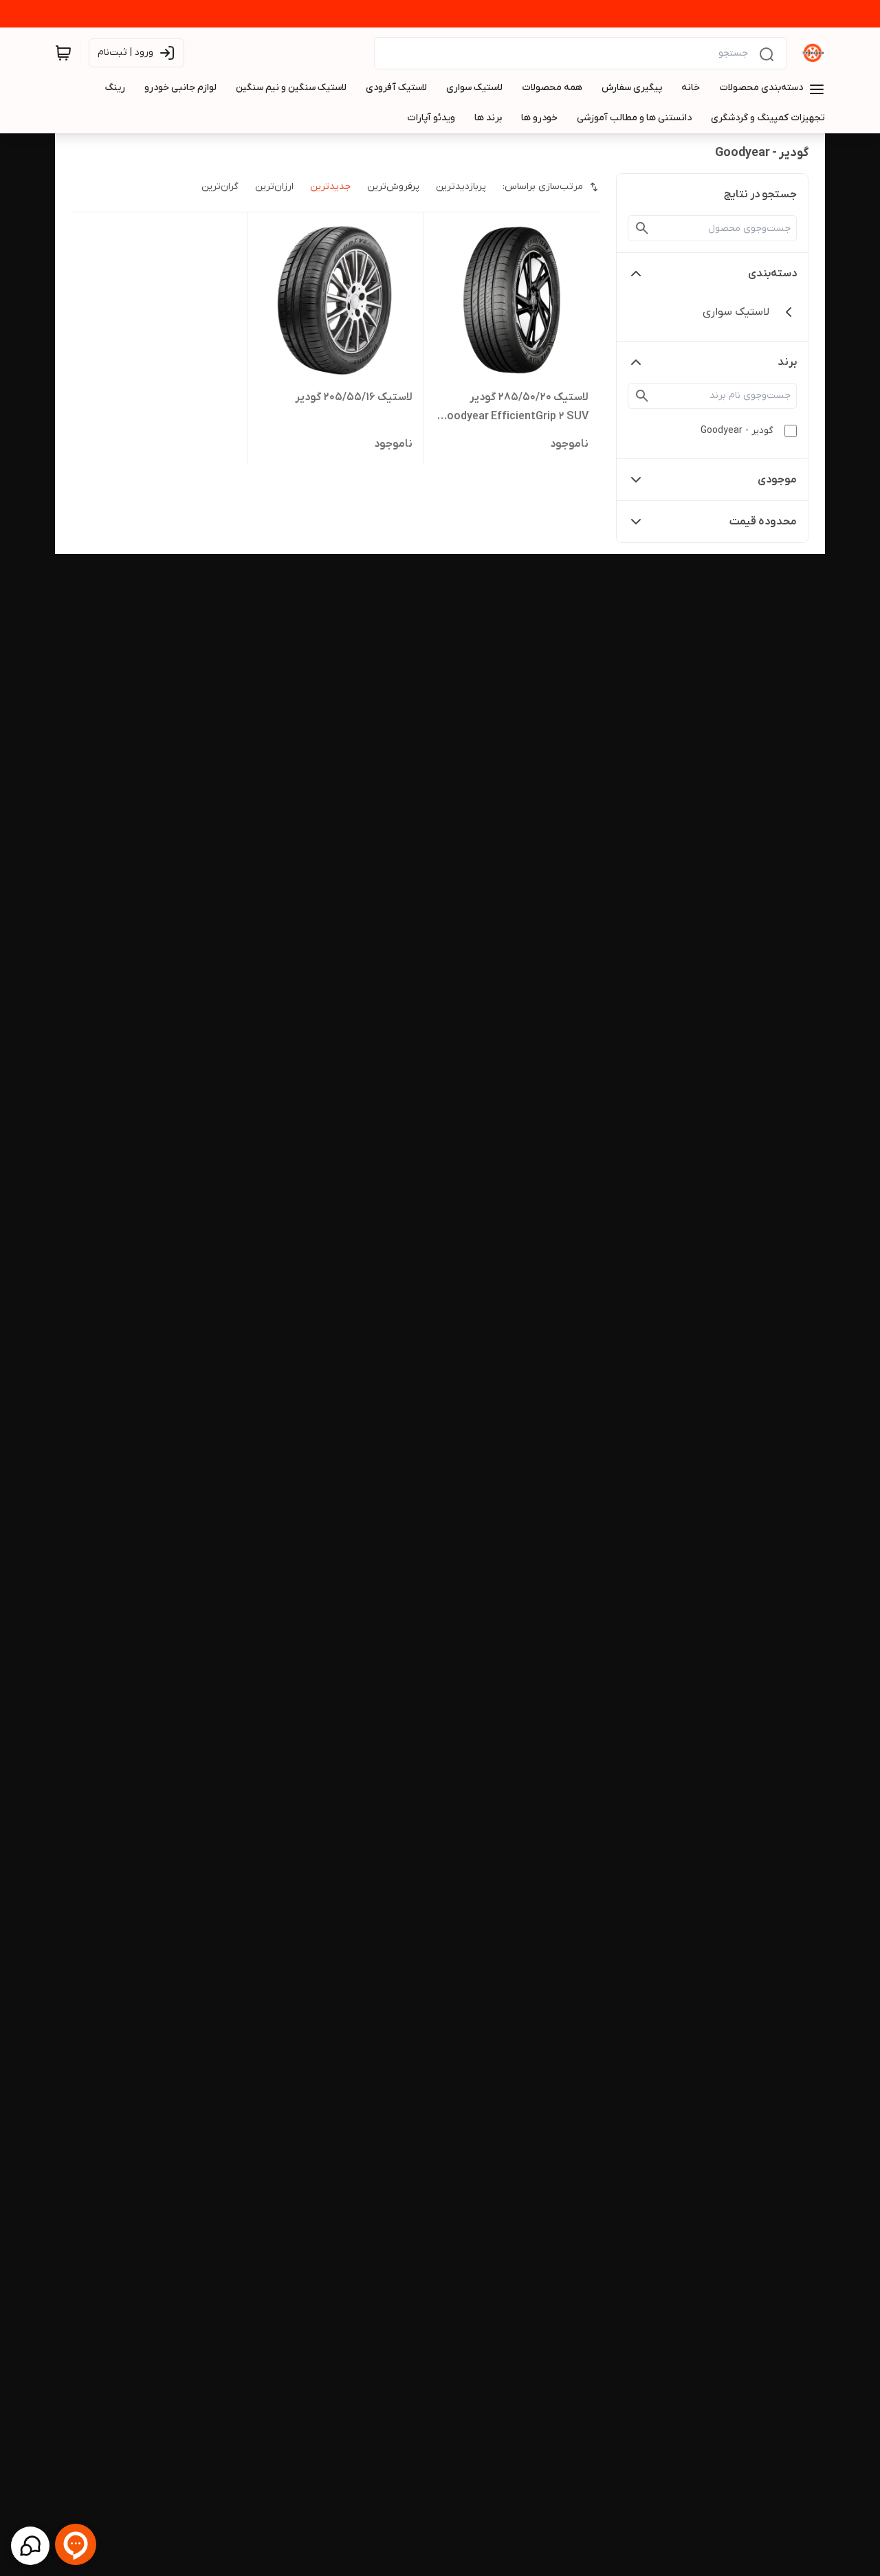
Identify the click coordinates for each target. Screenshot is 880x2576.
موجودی (777, 480)
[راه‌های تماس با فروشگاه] (30, 2546)
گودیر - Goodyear (737, 431)
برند (787, 362)
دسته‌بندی (772, 274)
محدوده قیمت (763, 522)
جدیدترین (330, 187)
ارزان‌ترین (274, 187)
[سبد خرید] (63, 53)
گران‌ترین (220, 187)
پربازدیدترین (461, 187)
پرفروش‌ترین (393, 187)
